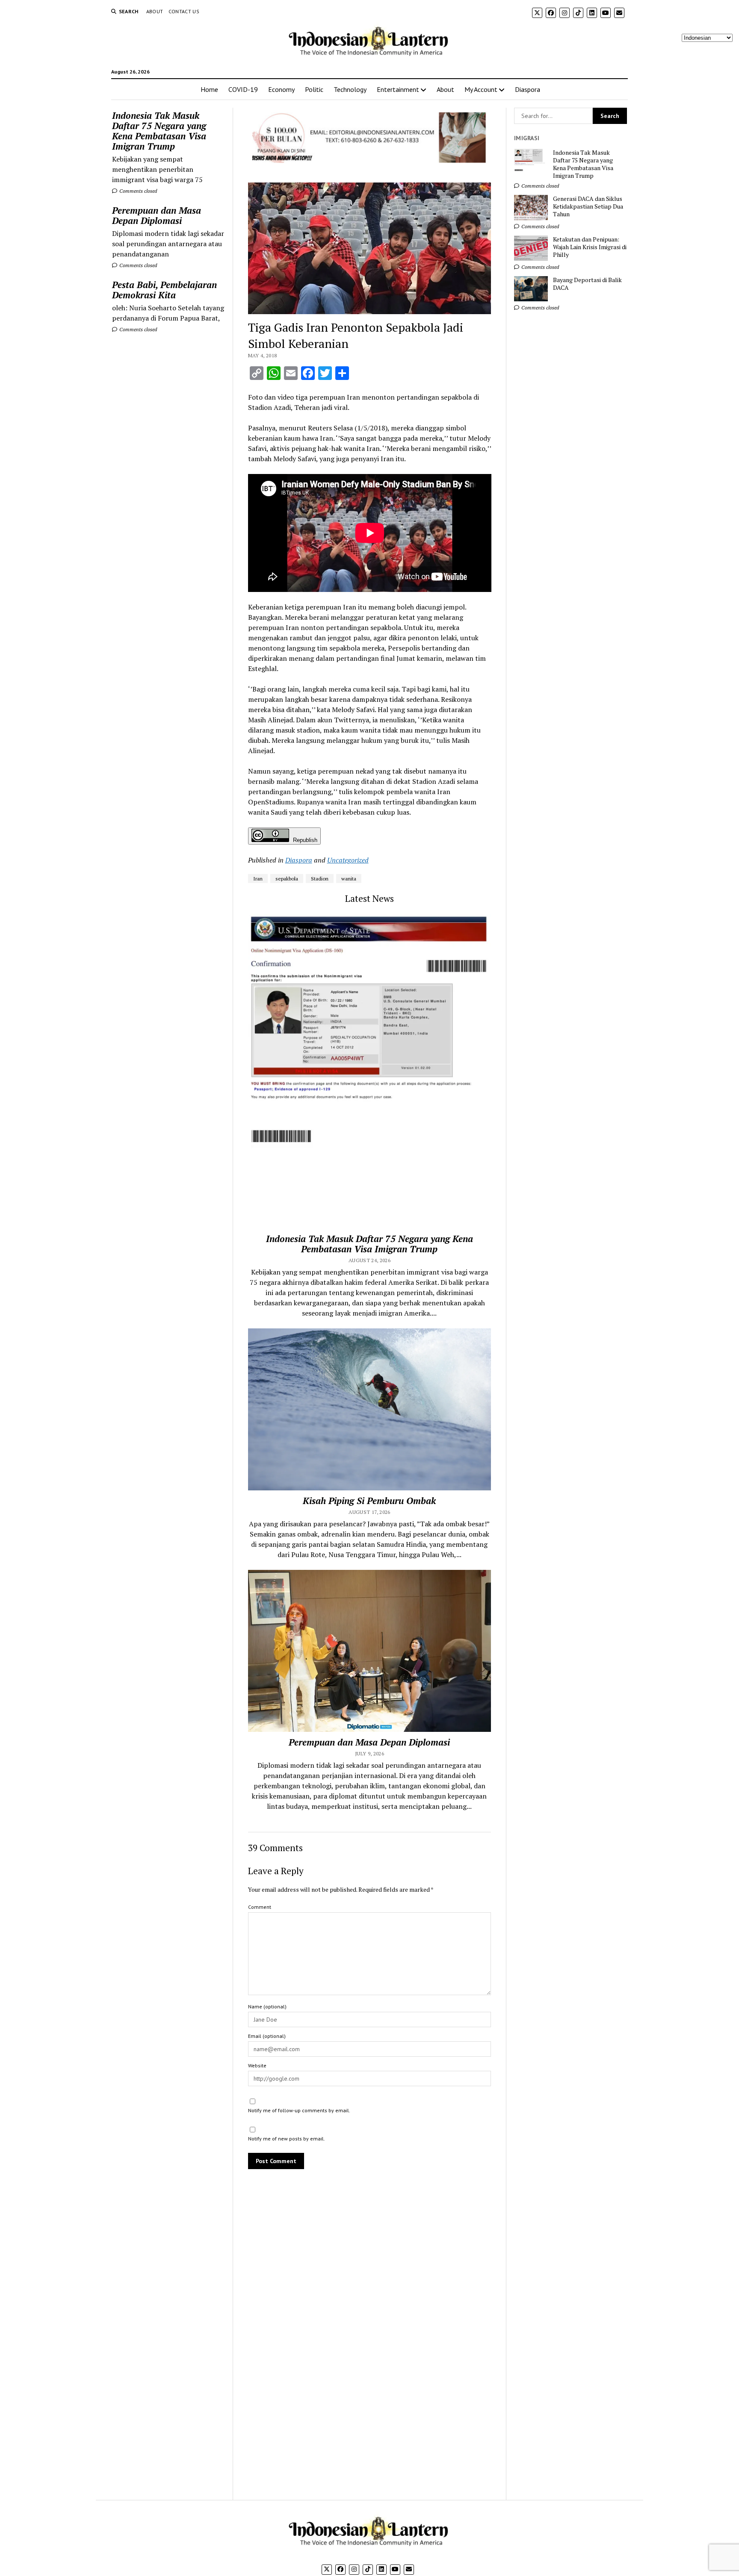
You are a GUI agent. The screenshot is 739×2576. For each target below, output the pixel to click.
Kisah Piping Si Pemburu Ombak (369, 1501)
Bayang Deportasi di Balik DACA (587, 284)
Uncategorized (348, 860)
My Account (481, 89)
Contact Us (184, 11)
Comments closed (137, 191)
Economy (281, 89)
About (155, 11)
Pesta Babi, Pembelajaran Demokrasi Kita (164, 290)
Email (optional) (267, 2036)
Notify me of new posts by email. (287, 2139)
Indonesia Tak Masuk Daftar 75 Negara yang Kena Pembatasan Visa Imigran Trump (159, 131)
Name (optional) (267, 2006)
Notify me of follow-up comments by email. (299, 2110)
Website (257, 2065)
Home (209, 89)
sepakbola (287, 879)
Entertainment (398, 89)
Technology (350, 89)
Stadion (320, 879)
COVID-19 (243, 89)
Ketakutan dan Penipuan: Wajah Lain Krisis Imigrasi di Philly (590, 247)
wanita (349, 879)
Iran (258, 879)
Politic (314, 89)
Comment (260, 1907)
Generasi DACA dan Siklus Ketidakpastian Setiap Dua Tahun (588, 206)
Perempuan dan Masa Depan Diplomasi (157, 215)
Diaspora (528, 89)
